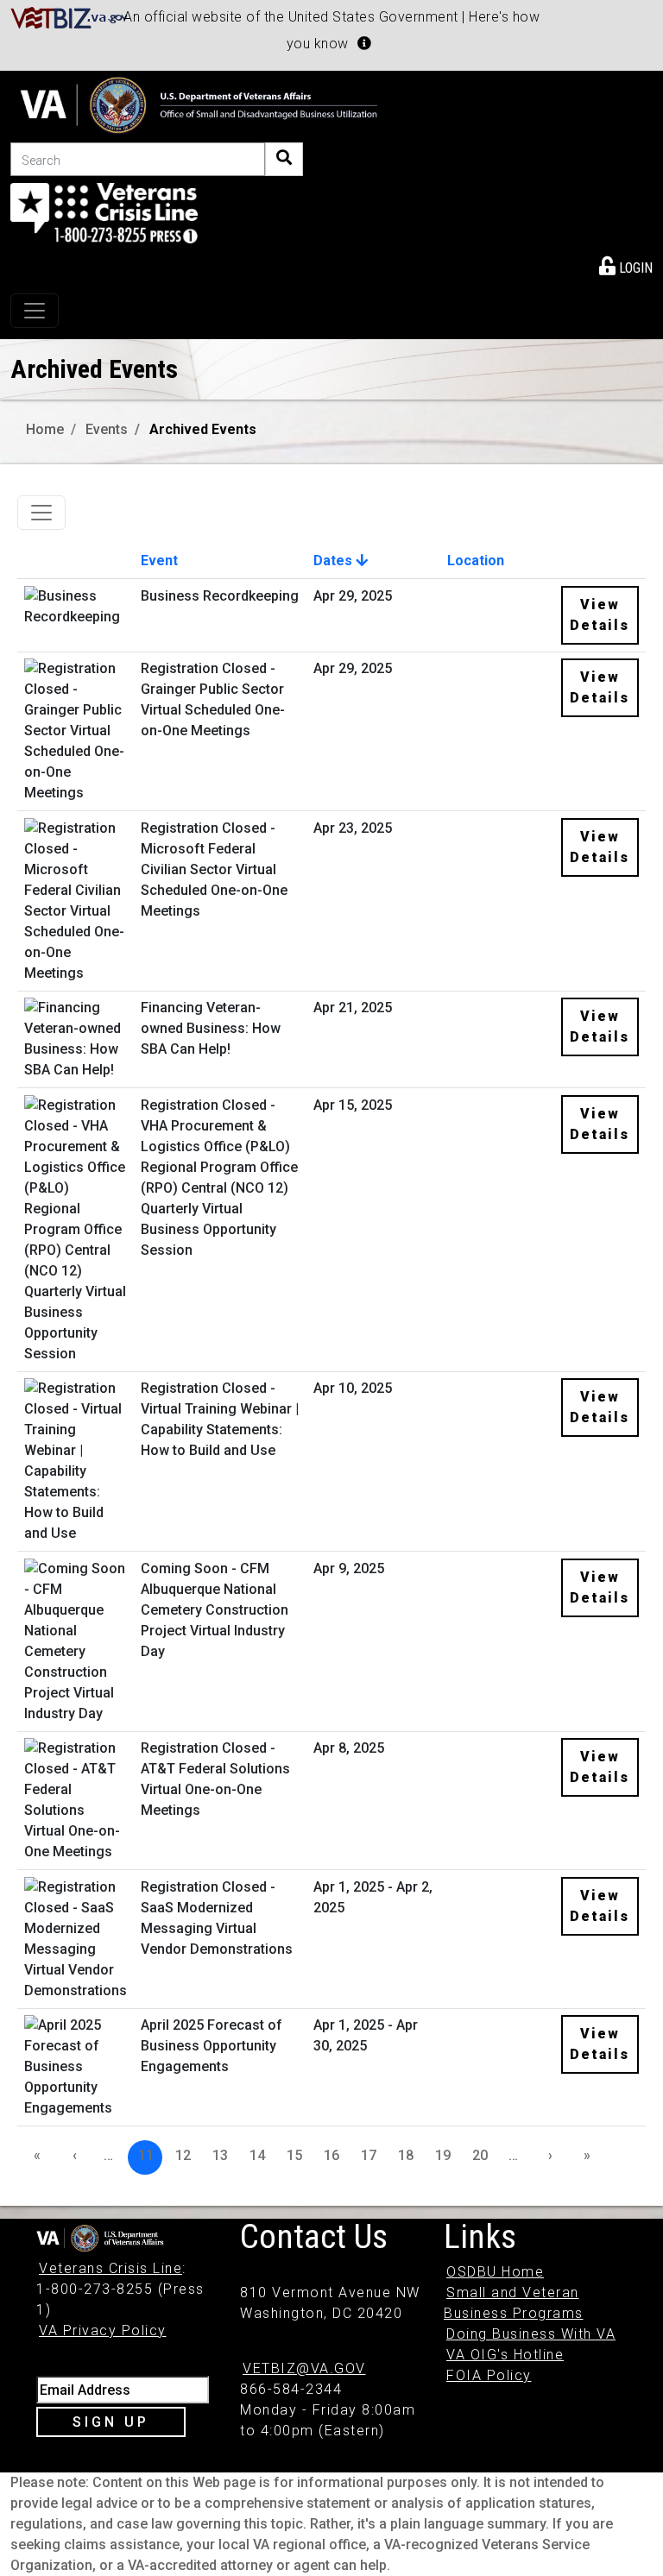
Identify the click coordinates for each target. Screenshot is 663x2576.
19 (443, 2155)
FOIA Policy (489, 2375)
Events (107, 429)
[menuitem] (626, 265)
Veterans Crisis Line (110, 2268)
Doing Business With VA (531, 2334)
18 (406, 2155)
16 (331, 2155)
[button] (364, 43)
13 (220, 2155)
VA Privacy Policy (103, 2330)
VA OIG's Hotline (505, 2355)
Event (159, 561)
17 (369, 2155)
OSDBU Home (495, 2272)
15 (294, 2155)
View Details (600, 615)
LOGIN (634, 268)
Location (476, 561)
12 (183, 2155)
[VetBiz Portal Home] (69, 17)
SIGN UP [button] (111, 2422)
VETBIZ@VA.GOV (304, 2368)
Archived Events (203, 429)
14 (257, 2155)
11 (146, 2155)
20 (480, 2155)
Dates (335, 561)
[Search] (284, 159)
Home (45, 429)
